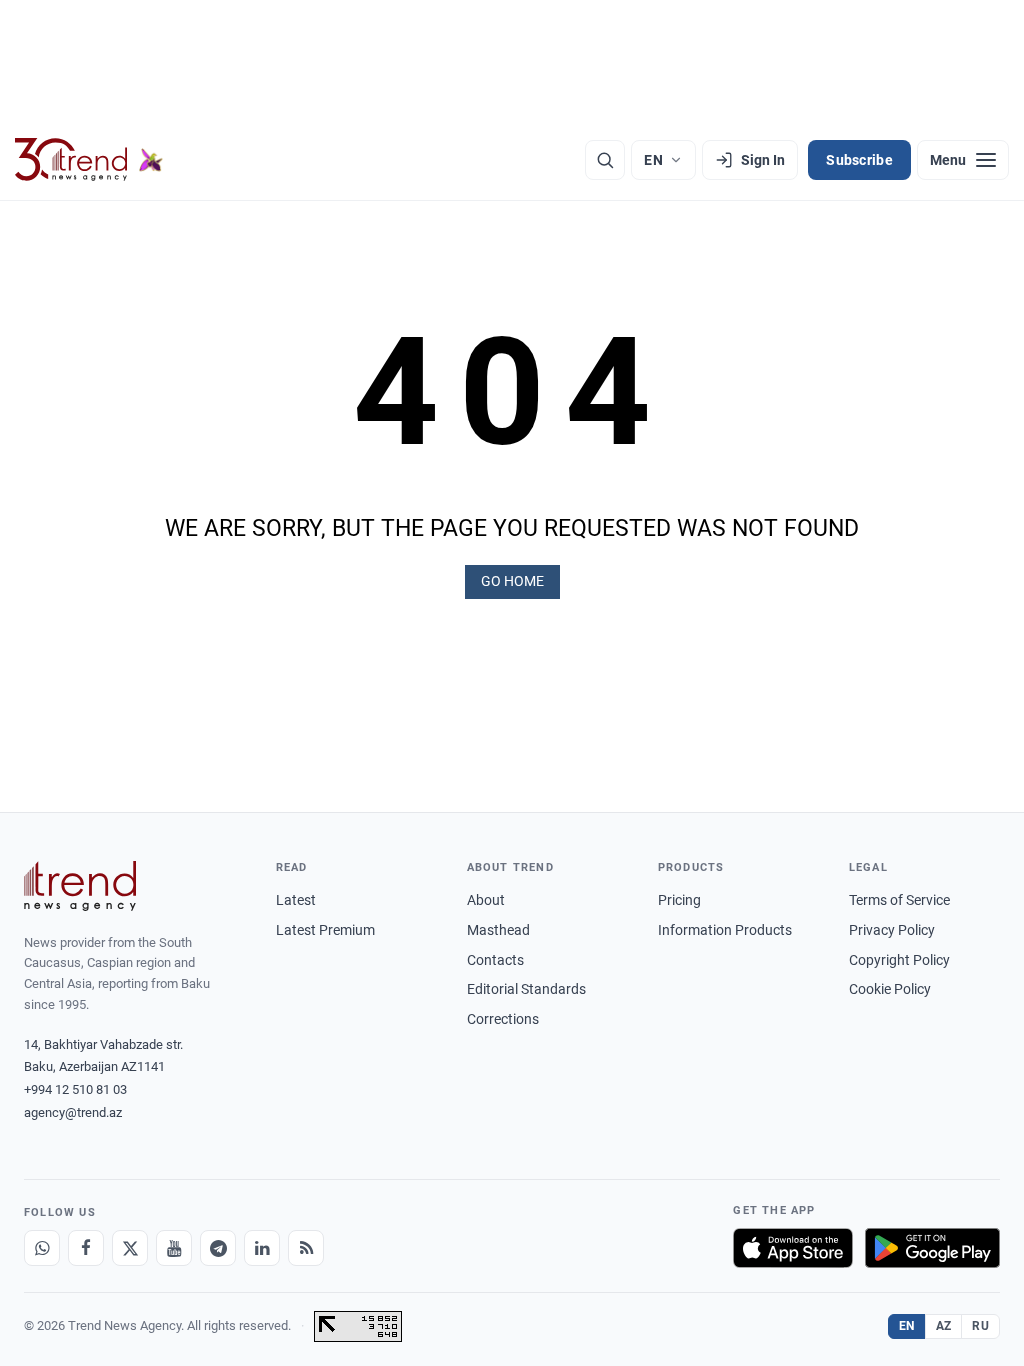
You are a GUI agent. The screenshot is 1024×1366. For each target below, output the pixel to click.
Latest (296, 900)
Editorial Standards (526, 989)
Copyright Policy (899, 960)
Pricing (679, 900)
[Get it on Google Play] (932, 1248)
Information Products (725, 930)
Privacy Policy (892, 930)
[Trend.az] (89, 160)
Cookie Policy (890, 989)
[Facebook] (86, 1248)
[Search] (605, 160)
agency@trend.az (73, 1112)
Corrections (503, 1019)
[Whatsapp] (42, 1248)
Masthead (498, 930)
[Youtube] (174, 1248)
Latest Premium (325, 930)
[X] (130, 1248)
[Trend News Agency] (80, 886)
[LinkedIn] (262, 1248)
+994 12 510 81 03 (75, 1089)
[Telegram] (218, 1248)
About (486, 900)
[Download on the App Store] (793, 1248)
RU (980, 1326)
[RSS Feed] (306, 1248)
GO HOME (512, 581)
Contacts (495, 960)
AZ (944, 1326)
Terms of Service (899, 900)
